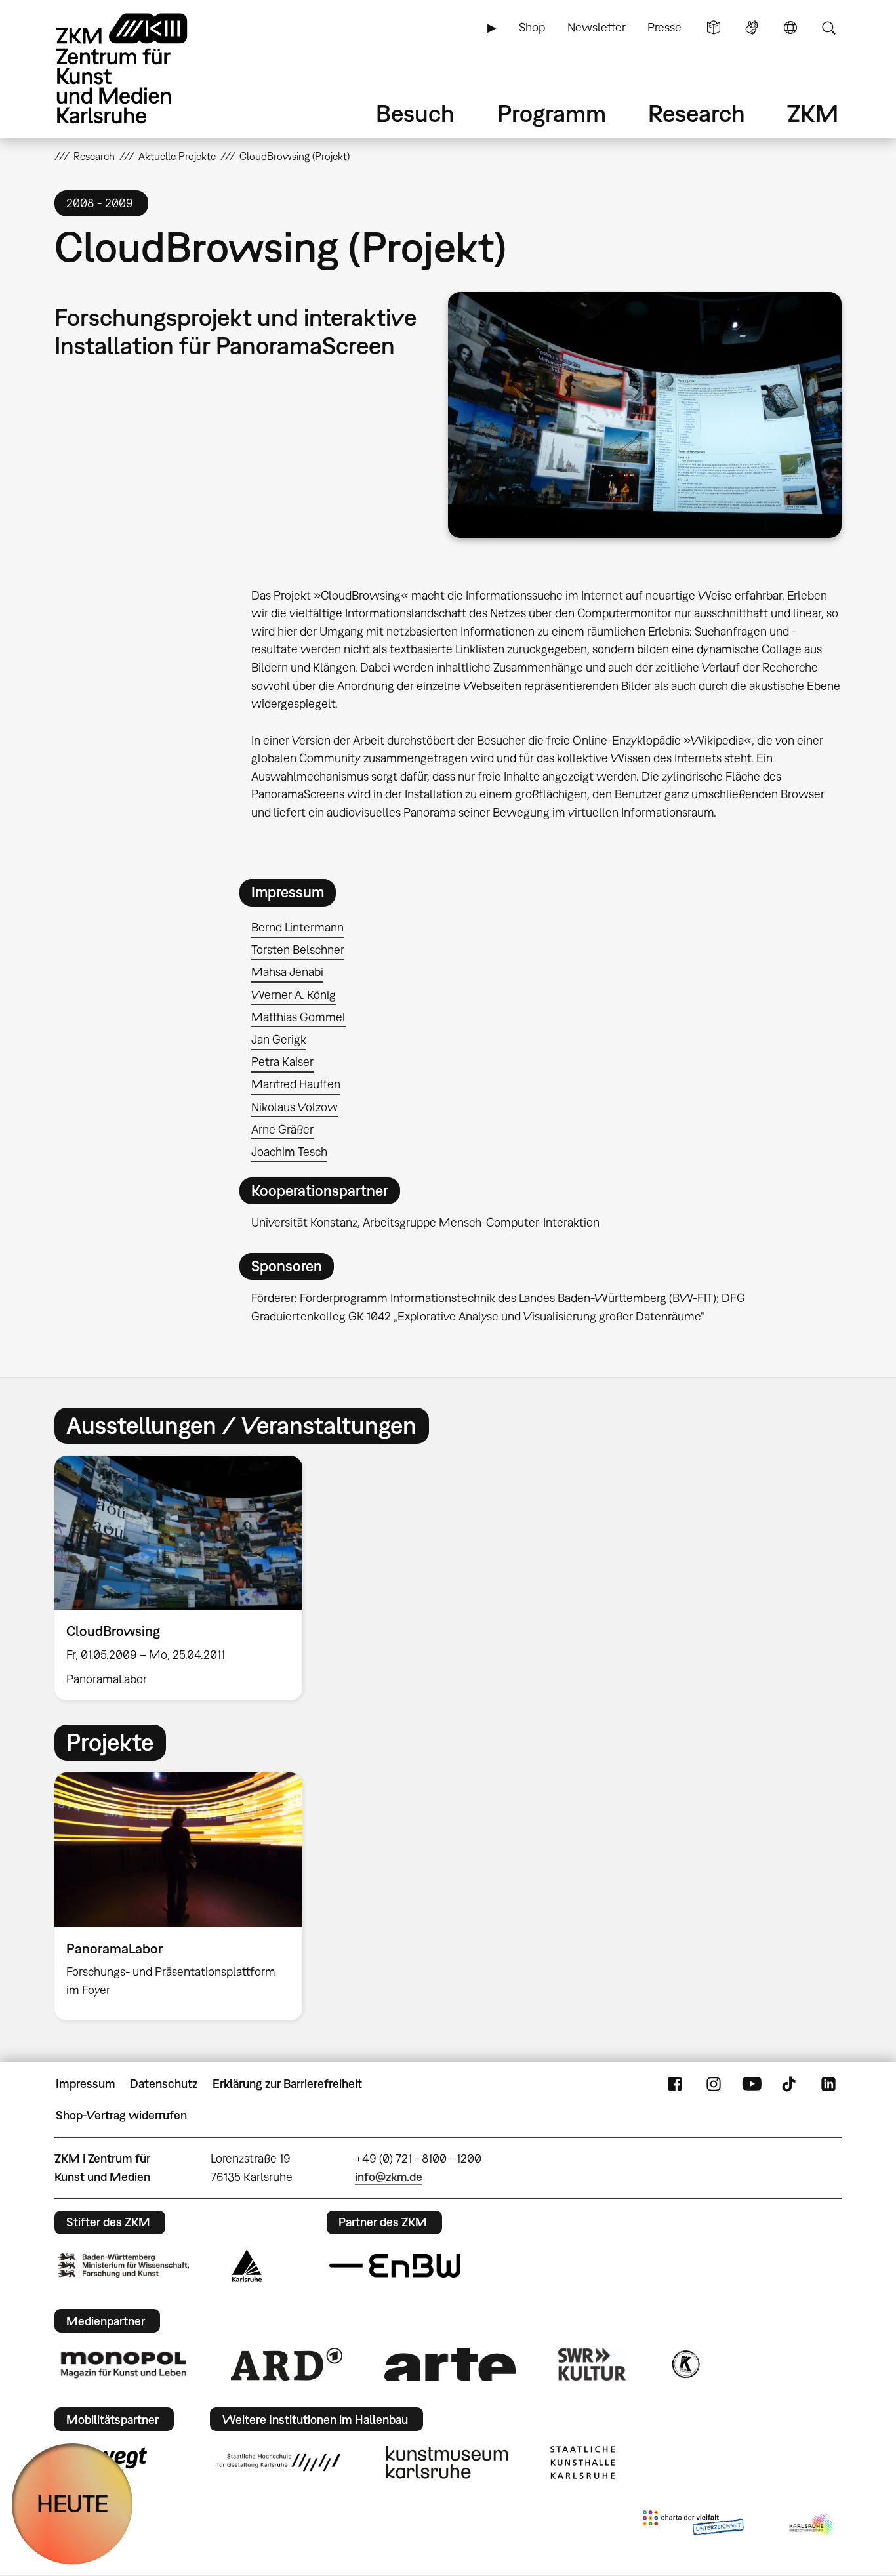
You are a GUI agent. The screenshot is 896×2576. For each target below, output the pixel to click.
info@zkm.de (389, 2177)
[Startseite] (140, 69)
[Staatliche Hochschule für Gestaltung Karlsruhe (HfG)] (279, 2463)
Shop (532, 27)
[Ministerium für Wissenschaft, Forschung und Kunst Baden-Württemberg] (123, 2265)
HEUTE (72, 2504)
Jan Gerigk (279, 1039)
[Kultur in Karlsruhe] (685, 2364)
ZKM (813, 113)
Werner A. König (294, 995)
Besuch (415, 113)
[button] (645, 415)
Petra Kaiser (282, 1062)
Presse (664, 27)
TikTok (790, 2084)
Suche (828, 28)
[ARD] (287, 2364)
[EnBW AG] (395, 2266)
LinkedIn (828, 2084)
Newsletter (597, 27)
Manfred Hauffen (296, 1084)
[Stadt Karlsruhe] (247, 2266)
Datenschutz (164, 2084)
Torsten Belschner (298, 950)
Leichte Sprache (714, 28)
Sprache (790, 28)
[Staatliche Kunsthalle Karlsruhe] (582, 2463)
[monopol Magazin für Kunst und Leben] (123, 2364)
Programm (552, 113)
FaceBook (675, 2084)
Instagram (714, 2084)
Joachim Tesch (289, 1152)
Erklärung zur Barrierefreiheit (287, 2084)
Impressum (86, 2084)
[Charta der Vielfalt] (693, 2525)
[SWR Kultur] (592, 2364)
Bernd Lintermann (297, 927)
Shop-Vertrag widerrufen (121, 2115)
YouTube (752, 2084)
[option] (184, 1578)
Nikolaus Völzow (295, 1107)
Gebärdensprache (752, 28)
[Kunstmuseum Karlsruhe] (447, 2463)
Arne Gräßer (282, 1129)
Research (697, 113)
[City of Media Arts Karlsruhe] (813, 2525)
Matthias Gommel (298, 1017)
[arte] (450, 2364)
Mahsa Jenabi (287, 972)
